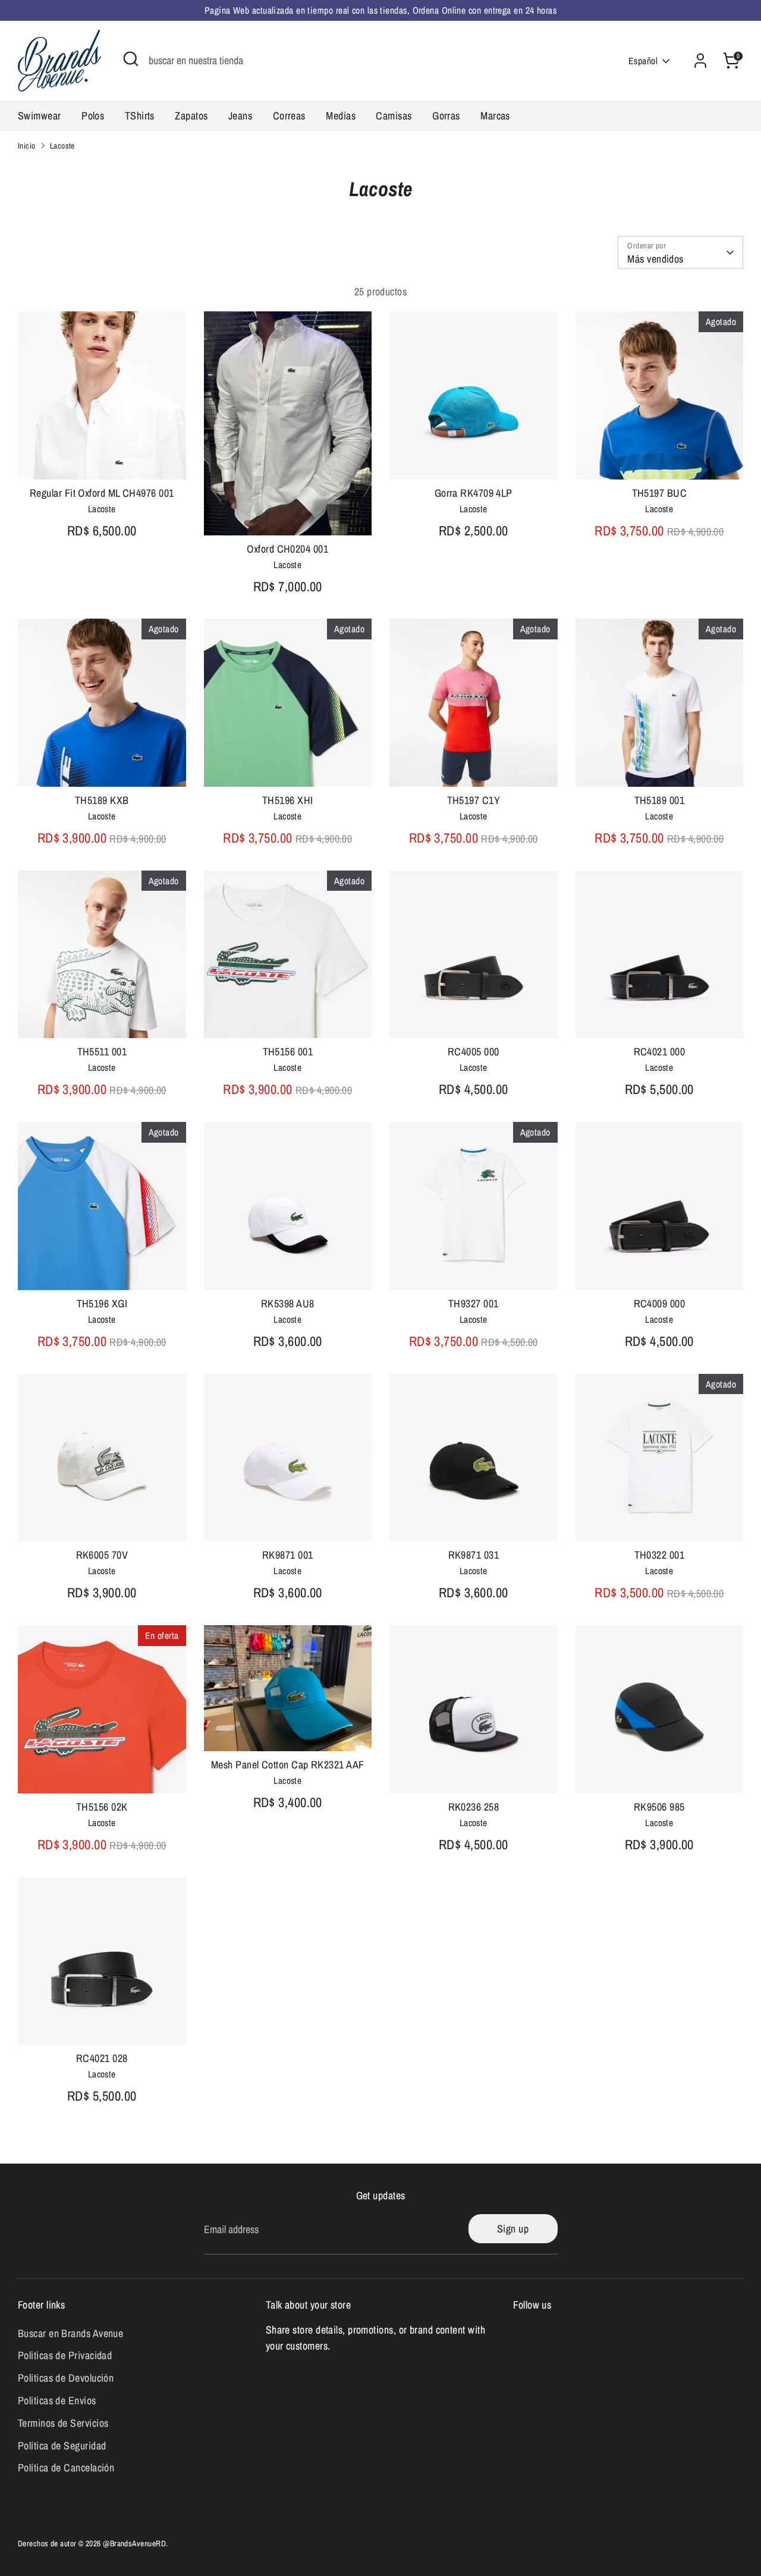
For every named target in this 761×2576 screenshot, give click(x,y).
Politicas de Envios (57, 2400)
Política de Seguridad (62, 2446)
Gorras (446, 116)
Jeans (240, 116)
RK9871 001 (288, 1555)
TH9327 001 (474, 1303)
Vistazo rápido (103, 459)
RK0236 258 (474, 1807)
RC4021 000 (660, 1051)
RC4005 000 (474, 1051)
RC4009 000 (660, 1303)
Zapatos (191, 116)
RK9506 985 (659, 1807)
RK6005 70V (102, 1555)
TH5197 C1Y (474, 800)
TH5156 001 (288, 1051)
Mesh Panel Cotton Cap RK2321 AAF (287, 1765)
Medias (341, 116)
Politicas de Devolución (66, 2378)
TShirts (140, 116)
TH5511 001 (102, 1051)
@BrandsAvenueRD (134, 2543)
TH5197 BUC (660, 493)
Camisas (394, 116)
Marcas (495, 116)
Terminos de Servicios (63, 2423)
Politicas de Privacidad (65, 2355)
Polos (93, 116)
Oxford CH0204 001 (287, 549)
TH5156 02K (102, 1807)
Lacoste (62, 146)
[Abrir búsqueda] (131, 59)
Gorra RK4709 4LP (474, 493)
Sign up (513, 2229)
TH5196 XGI (102, 1303)
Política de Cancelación (66, 2468)
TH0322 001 (660, 1555)
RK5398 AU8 (288, 1303)
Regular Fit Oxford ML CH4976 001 (102, 493)
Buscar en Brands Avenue (70, 2333)
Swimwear (40, 116)
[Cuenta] (700, 61)
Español (643, 61)
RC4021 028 (102, 2058)
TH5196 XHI (288, 800)
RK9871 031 (474, 1555)
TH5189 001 (660, 800)
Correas (289, 116)
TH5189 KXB (102, 800)
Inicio (27, 146)
